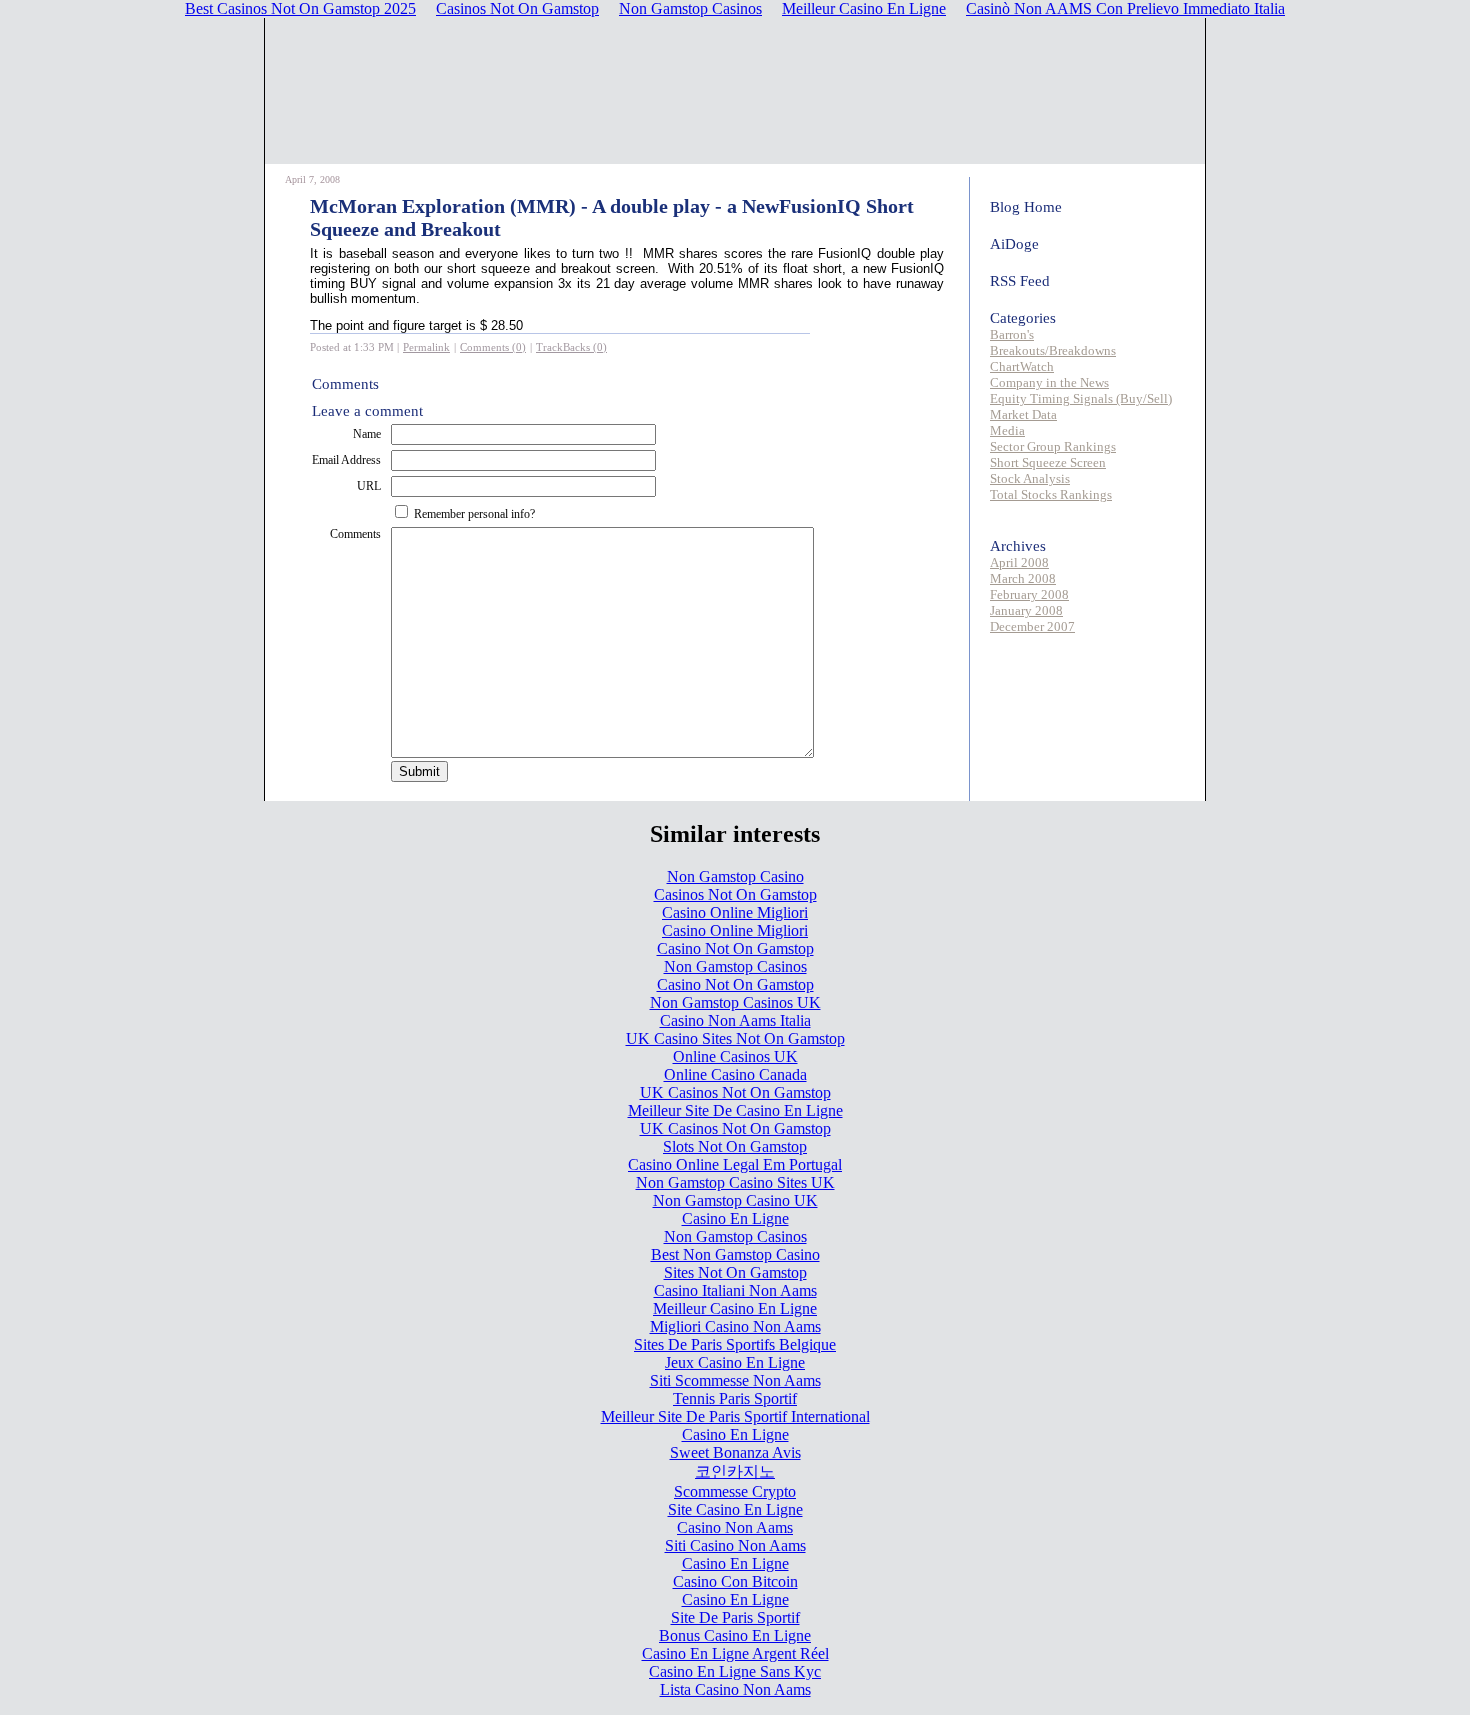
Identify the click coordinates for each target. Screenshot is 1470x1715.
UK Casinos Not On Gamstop (735, 1092)
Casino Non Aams (735, 1527)
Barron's (1012, 334)
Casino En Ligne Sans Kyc (735, 1671)
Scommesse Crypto (735, 1491)
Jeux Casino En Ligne (735, 1362)
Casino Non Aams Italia (735, 1020)
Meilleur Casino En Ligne (735, 1308)
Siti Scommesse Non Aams (735, 1380)
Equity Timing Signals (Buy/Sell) (1081, 398)
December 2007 (1032, 626)
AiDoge (1014, 244)
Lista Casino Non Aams (735, 1689)
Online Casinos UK (735, 1056)
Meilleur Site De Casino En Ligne (735, 1110)
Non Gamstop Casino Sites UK (735, 1182)
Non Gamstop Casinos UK (735, 1002)
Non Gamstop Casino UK (735, 1200)
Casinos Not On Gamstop (735, 894)
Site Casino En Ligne (735, 1509)
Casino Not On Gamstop (735, 948)
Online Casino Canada (735, 1074)
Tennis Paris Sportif (735, 1398)
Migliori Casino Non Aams (735, 1326)
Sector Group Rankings (1053, 446)
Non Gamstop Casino (735, 876)
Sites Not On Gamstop (735, 1272)
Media (1007, 430)
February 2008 (1029, 594)
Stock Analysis (1030, 478)
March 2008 (1023, 578)
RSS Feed (1020, 281)
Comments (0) (493, 347)
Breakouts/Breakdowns (1053, 350)
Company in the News (1049, 382)
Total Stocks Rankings (1051, 494)
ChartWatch (1022, 366)
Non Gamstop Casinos (735, 966)
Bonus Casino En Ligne (735, 1635)
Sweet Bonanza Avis (735, 1452)
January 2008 (1026, 610)
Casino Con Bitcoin (735, 1581)
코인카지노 (735, 1471)
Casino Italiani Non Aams (735, 1290)
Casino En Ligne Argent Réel (735, 1653)
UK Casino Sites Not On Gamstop (735, 1038)
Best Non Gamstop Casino (735, 1254)
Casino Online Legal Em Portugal (735, 1164)
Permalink (426, 347)
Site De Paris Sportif (735, 1617)
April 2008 (1019, 562)
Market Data (1023, 414)
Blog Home (1026, 207)
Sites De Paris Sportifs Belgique (735, 1344)
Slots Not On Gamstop (735, 1146)
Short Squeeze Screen (1048, 462)
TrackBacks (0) (571, 347)
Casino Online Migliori (735, 912)
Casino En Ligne (735, 1218)
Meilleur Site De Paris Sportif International (735, 1416)
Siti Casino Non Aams (735, 1545)
